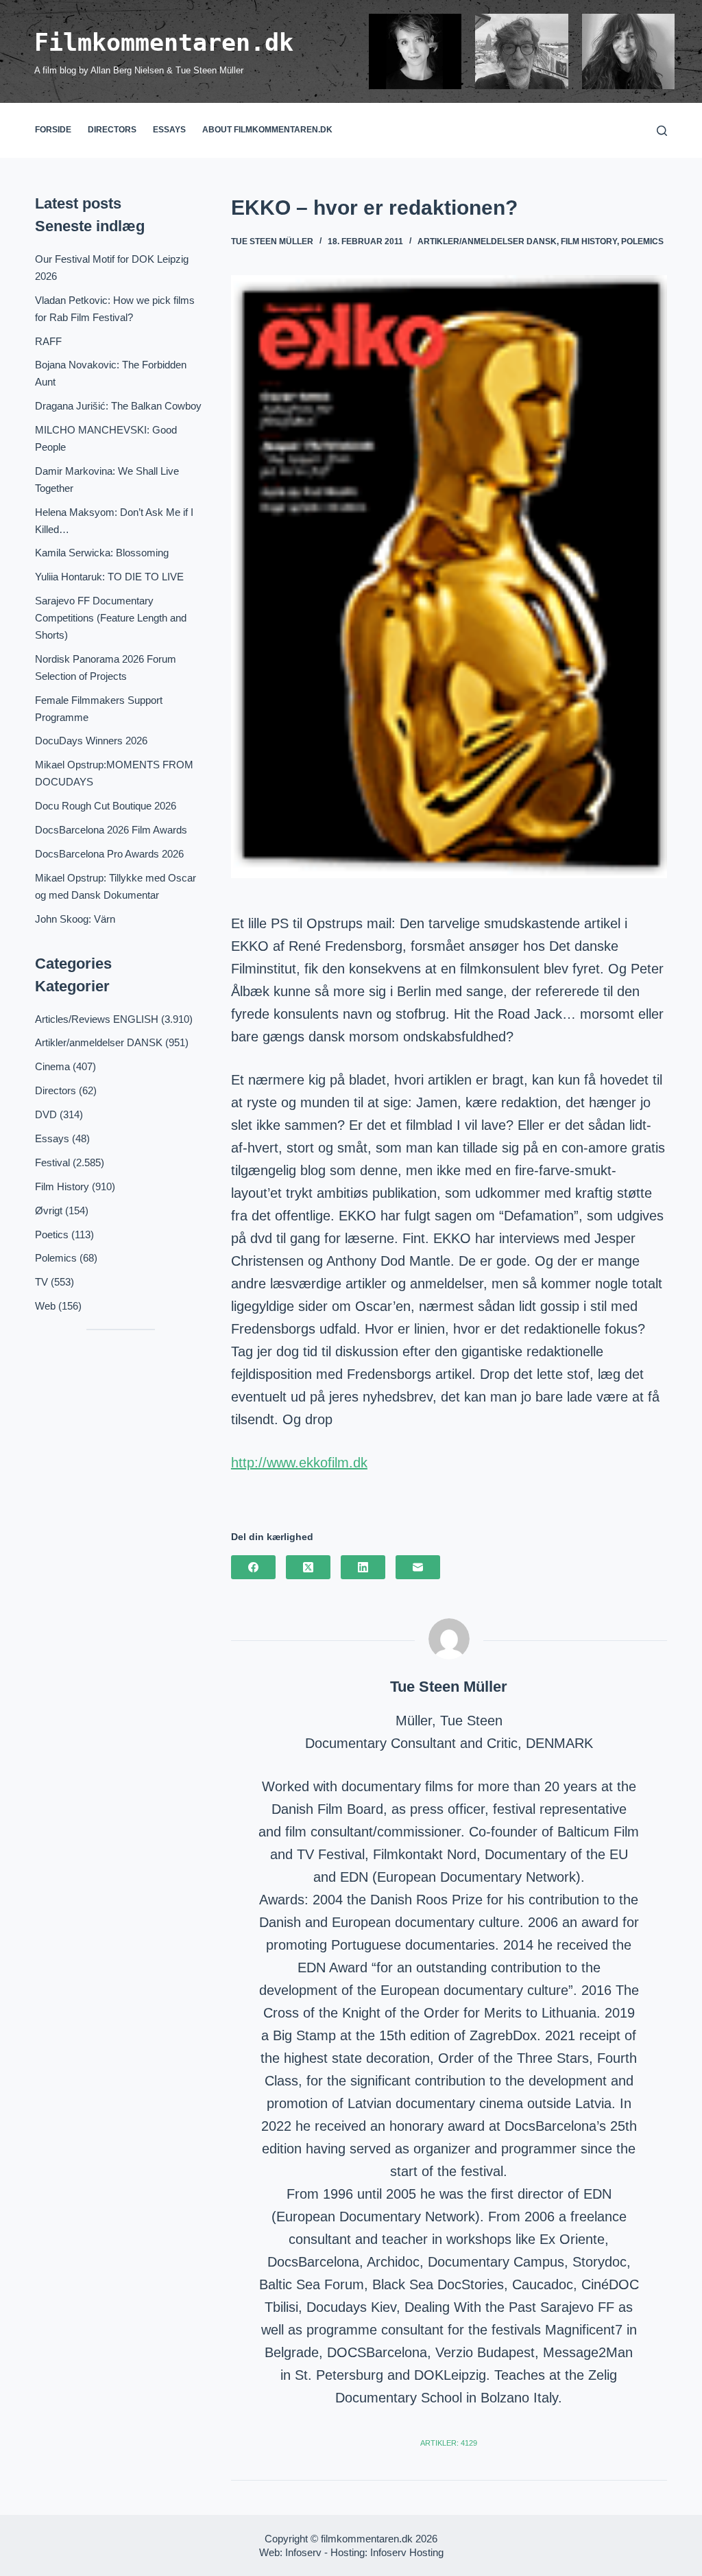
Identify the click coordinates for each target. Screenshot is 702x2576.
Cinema (52, 1066)
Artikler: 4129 (449, 2443)
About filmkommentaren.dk (267, 130)
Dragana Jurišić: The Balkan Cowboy (118, 406)
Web (45, 1306)
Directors (112, 130)
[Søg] (662, 131)
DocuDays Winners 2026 (91, 741)
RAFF (48, 341)
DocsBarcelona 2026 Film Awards (111, 830)
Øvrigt (49, 1210)
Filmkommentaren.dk (164, 43)
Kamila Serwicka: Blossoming (102, 553)
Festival (52, 1162)
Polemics (642, 241)
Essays (169, 130)
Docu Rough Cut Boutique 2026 (106, 806)
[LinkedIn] (363, 1567)
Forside (53, 130)
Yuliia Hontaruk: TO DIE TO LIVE (109, 577)
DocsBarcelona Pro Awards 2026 (109, 854)
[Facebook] (253, 1567)
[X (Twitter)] (308, 1567)
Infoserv (303, 2552)
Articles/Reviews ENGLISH (97, 1019)
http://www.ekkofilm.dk (299, 1463)
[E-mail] (418, 1567)
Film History (589, 241)
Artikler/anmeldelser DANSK (487, 241)
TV (41, 1282)
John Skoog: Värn (75, 919)
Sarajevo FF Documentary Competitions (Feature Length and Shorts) (111, 618)
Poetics (52, 1234)
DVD (46, 1114)
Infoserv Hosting (407, 2552)
